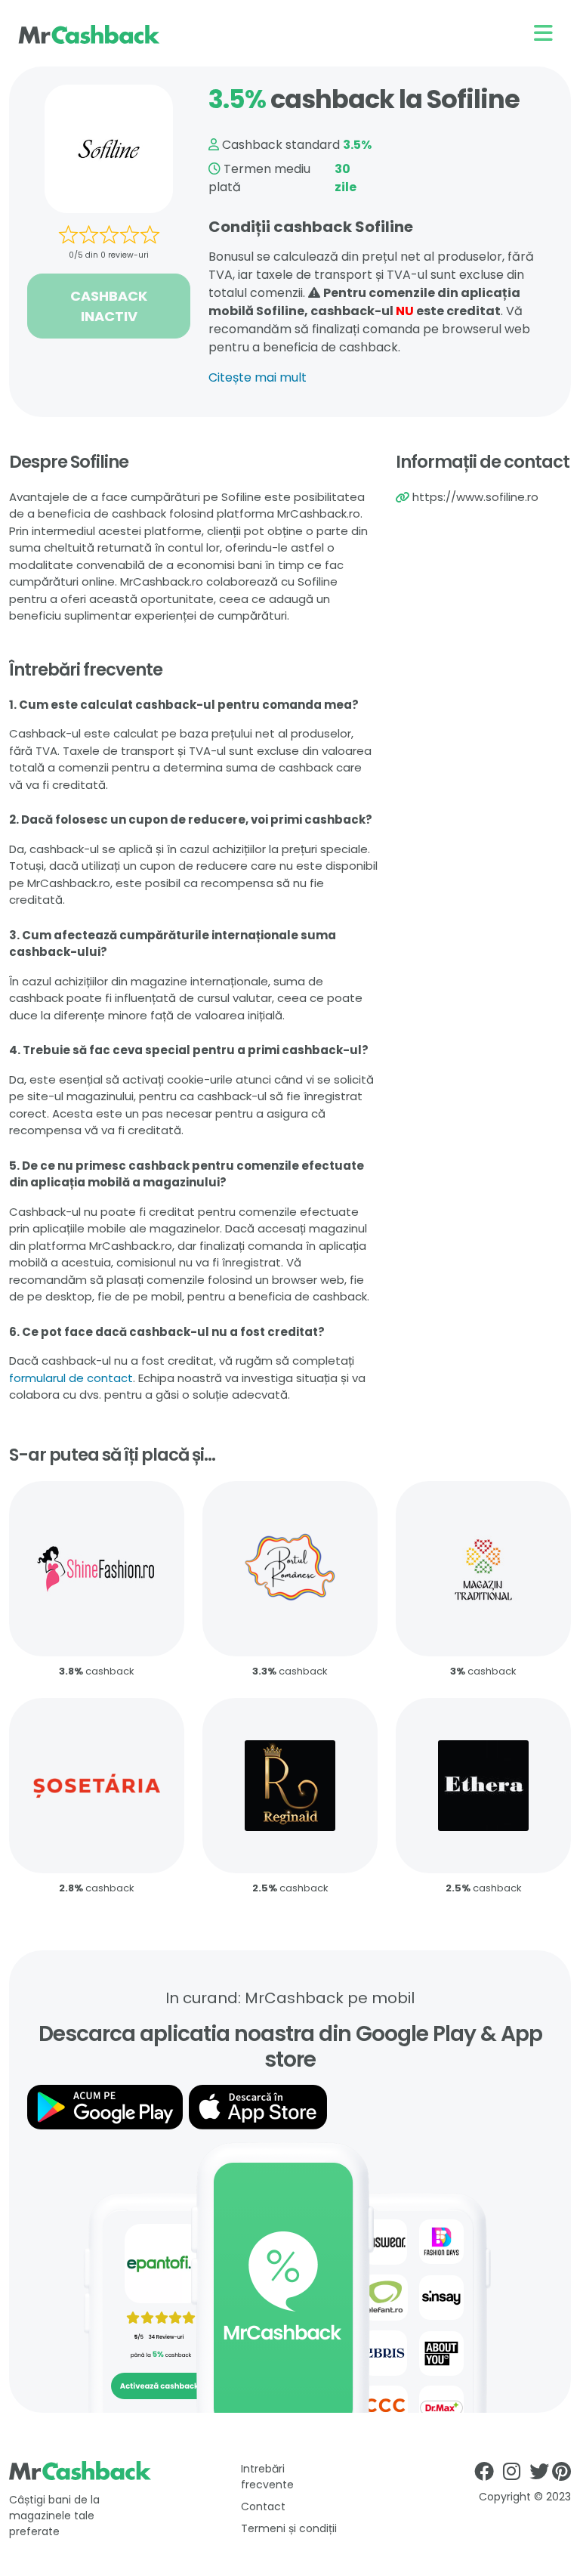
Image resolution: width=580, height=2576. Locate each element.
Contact (263, 2506)
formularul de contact (71, 1378)
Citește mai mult (258, 377)
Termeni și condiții (289, 2528)
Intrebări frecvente (267, 2477)
